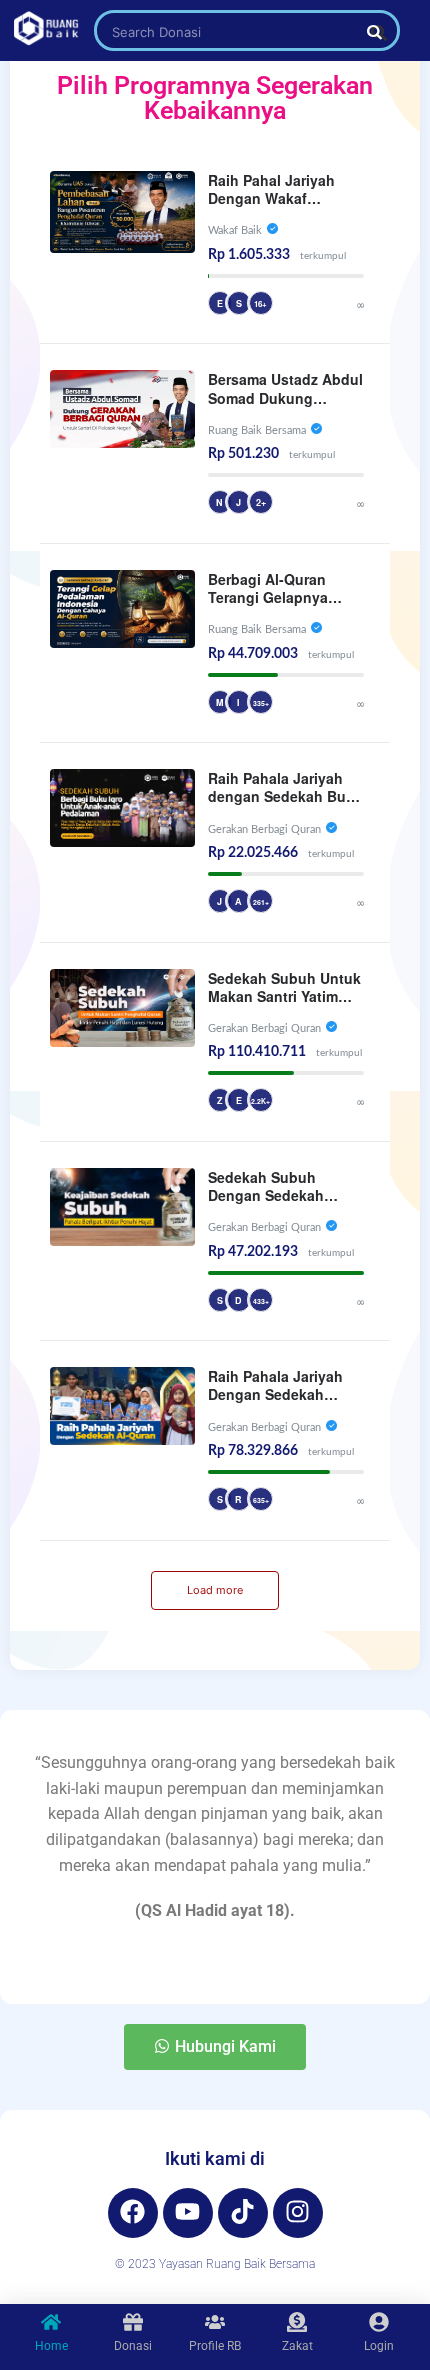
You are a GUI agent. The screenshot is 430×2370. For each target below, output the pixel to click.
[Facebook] (133, 2213)
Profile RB (215, 2346)
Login (379, 2346)
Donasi (133, 2346)
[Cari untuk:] (247, 31)
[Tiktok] (243, 2213)
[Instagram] (298, 2213)
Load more (215, 1590)
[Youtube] (188, 2213)
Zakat (297, 2346)
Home (51, 2346)
